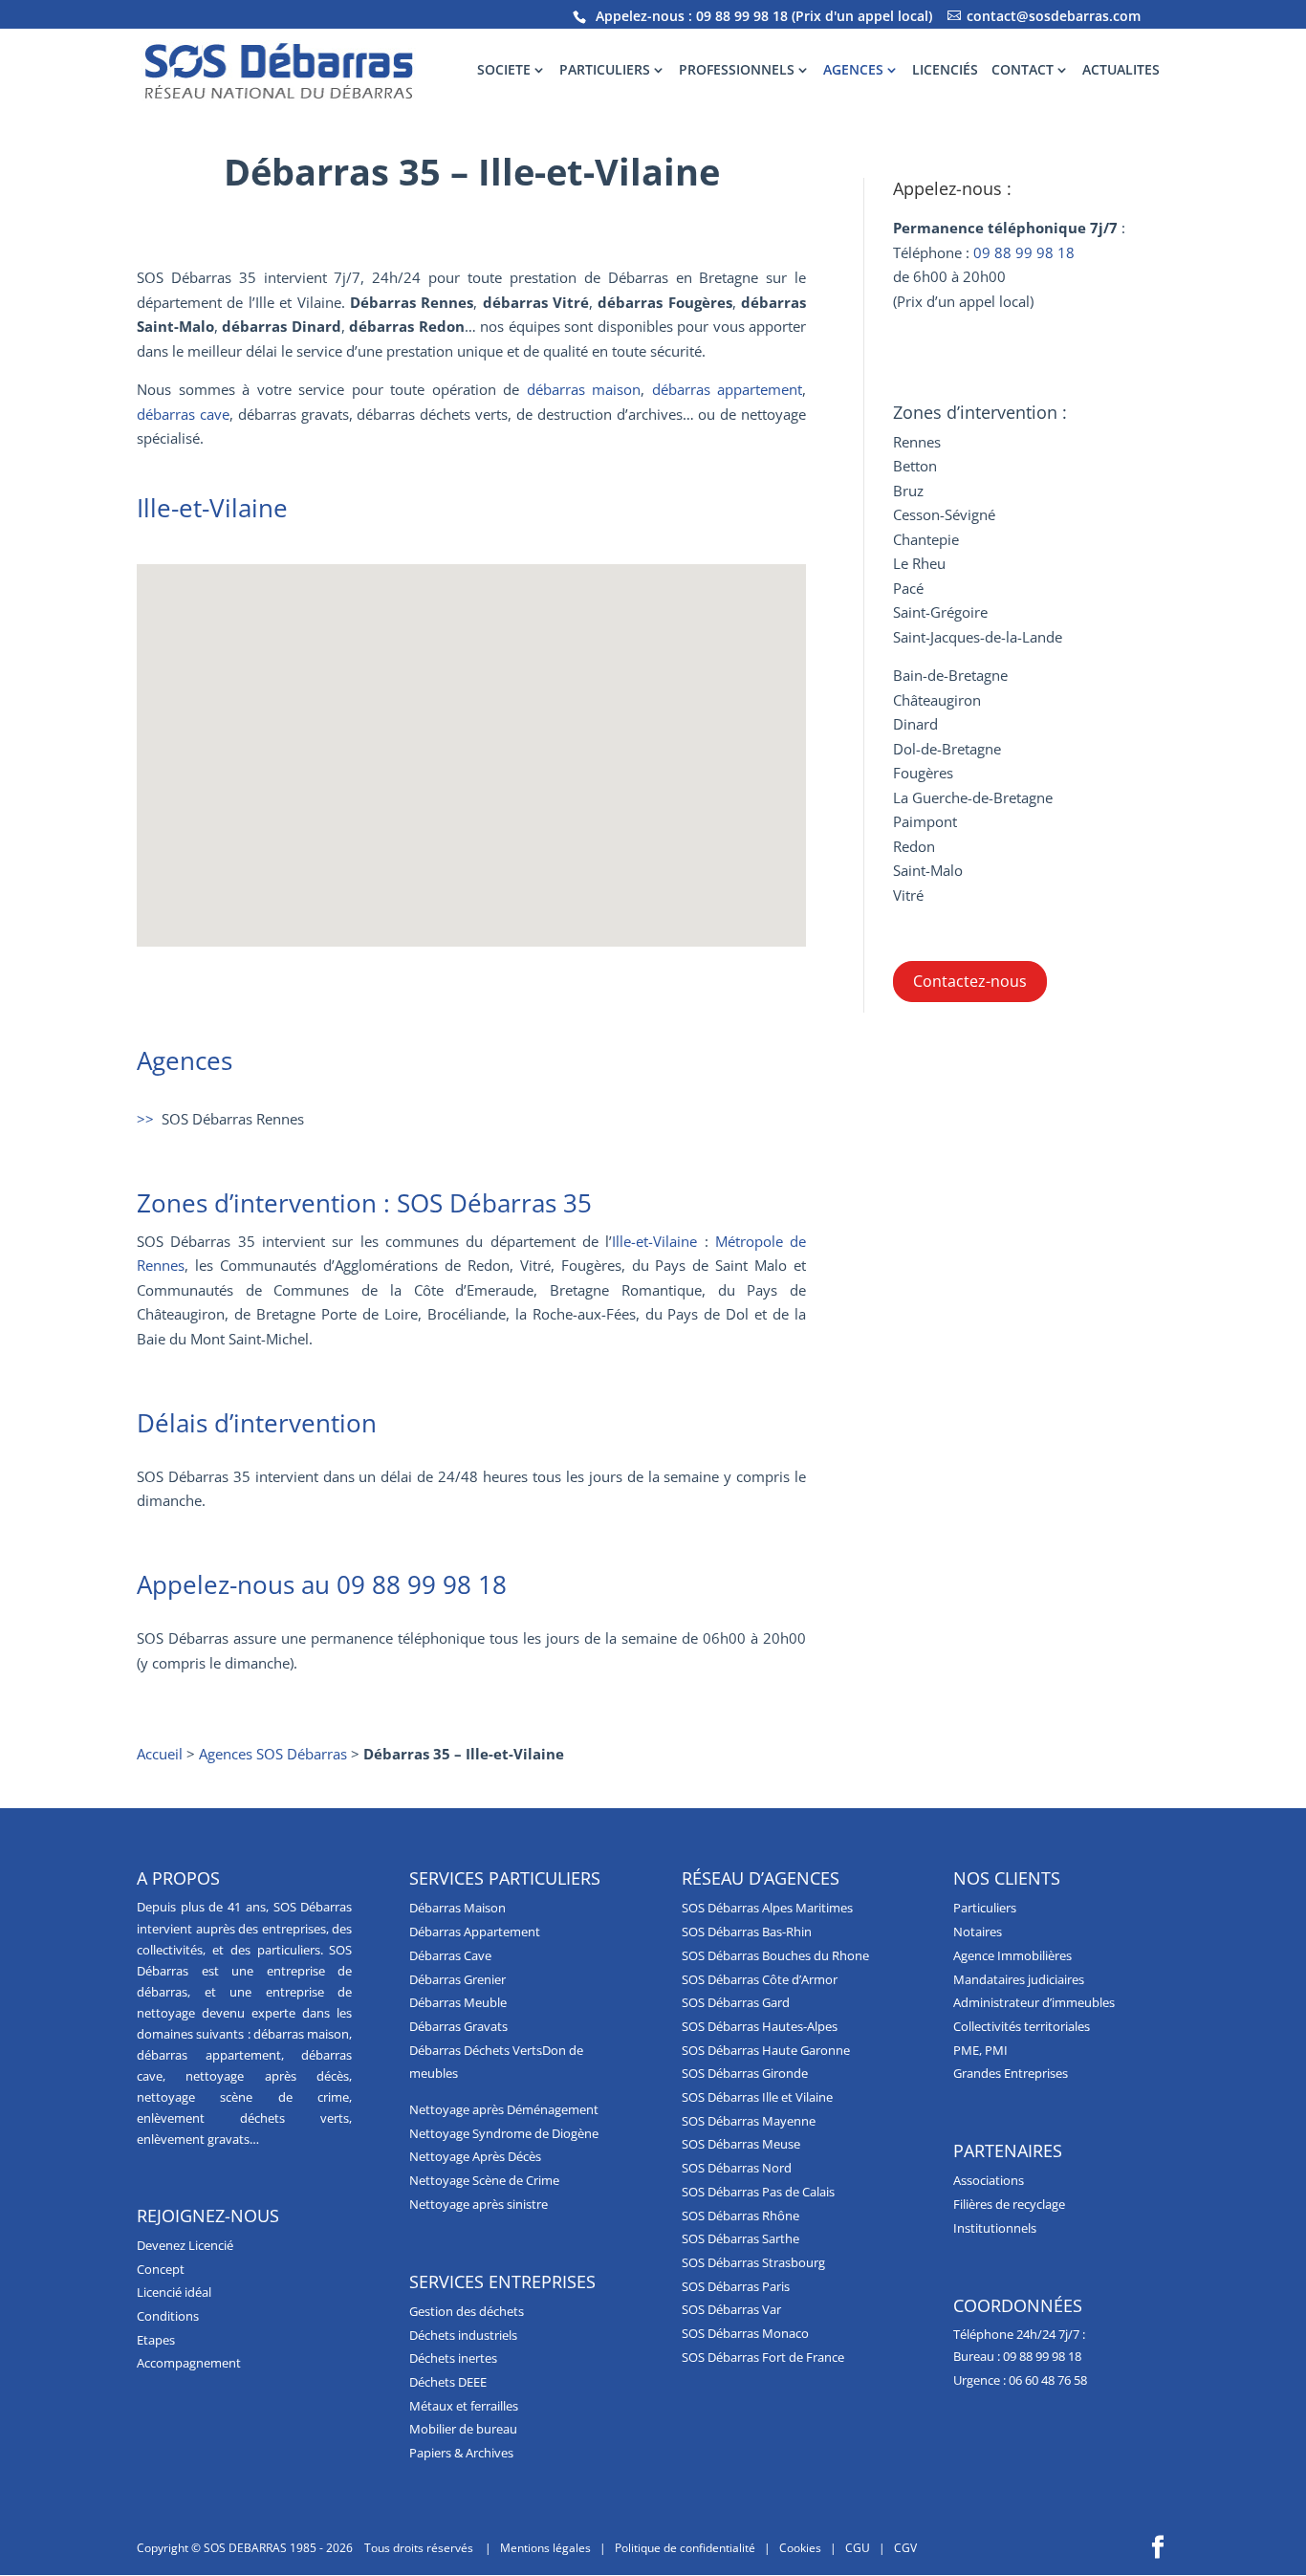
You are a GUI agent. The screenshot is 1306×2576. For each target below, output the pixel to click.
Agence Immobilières (1012, 1955)
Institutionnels (995, 2228)
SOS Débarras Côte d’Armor (760, 1979)
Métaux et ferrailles (464, 2406)
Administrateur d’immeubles (1034, 2002)
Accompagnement (189, 2363)
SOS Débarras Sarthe (740, 2238)
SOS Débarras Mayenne (749, 2121)
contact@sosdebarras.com (1054, 16)
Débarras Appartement (475, 1932)
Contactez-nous (970, 981)
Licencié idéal (174, 2292)
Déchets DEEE (448, 2382)
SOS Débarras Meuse (741, 2144)
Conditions (168, 2316)
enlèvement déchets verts (243, 2118)
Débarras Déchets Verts (476, 2050)
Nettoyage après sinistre (479, 2204)
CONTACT (1023, 71)
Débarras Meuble (458, 2002)
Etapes (156, 2340)
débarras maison (584, 389)
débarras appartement (728, 389)
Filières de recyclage (1009, 2204)
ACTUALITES (1121, 71)
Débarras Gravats (458, 2026)
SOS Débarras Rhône (740, 2216)
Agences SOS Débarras (273, 1754)
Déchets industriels (463, 2335)
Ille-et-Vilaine (654, 1241)
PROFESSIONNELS (737, 71)
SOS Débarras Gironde (745, 2073)
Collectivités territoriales (1022, 2026)
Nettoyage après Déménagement (504, 2109)
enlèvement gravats (193, 2139)
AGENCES (853, 71)
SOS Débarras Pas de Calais (758, 2192)
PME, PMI (980, 2050)
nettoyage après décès (267, 2076)
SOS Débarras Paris (736, 2286)
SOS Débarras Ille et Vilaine (757, 2097)
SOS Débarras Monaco (745, 2333)
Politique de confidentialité (685, 2548)
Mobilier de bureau (463, 2429)
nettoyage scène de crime (243, 2097)
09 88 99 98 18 (742, 16)
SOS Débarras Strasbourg (753, 2262)
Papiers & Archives (461, 2453)
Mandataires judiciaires (1019, 1979)
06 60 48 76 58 (1048, 2380)
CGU (858, 2548)
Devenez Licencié (185, 2245)
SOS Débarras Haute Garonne (766, 2050)
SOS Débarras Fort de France (763, 2357)
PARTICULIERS (605, 71)
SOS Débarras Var (731, 2309)
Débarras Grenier (457, 1979)
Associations (989, 2180)
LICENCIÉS (945, 71)
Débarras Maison (457, 1908)
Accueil (160, 1754)
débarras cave (183, 414)
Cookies (800, 2548)
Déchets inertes (453, 2358)
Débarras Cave (450, 1955)
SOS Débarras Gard (736, 2002)
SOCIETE (504, 71)
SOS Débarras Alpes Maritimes (767, 1908)
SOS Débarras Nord (737, 2168)
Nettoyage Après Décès (475, 2156)
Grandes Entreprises (1011, 2073)
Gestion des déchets (467, 2311)
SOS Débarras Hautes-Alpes (760, 2026)
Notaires (978, 1932)
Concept (161, 2269)
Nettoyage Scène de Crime (484, 2180)
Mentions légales (545, 2548)
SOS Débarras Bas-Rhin (747, 1932)
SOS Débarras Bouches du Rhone (775, 1955)
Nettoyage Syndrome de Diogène (504, 2133)
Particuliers (985, 1908)
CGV (905, 2548)
